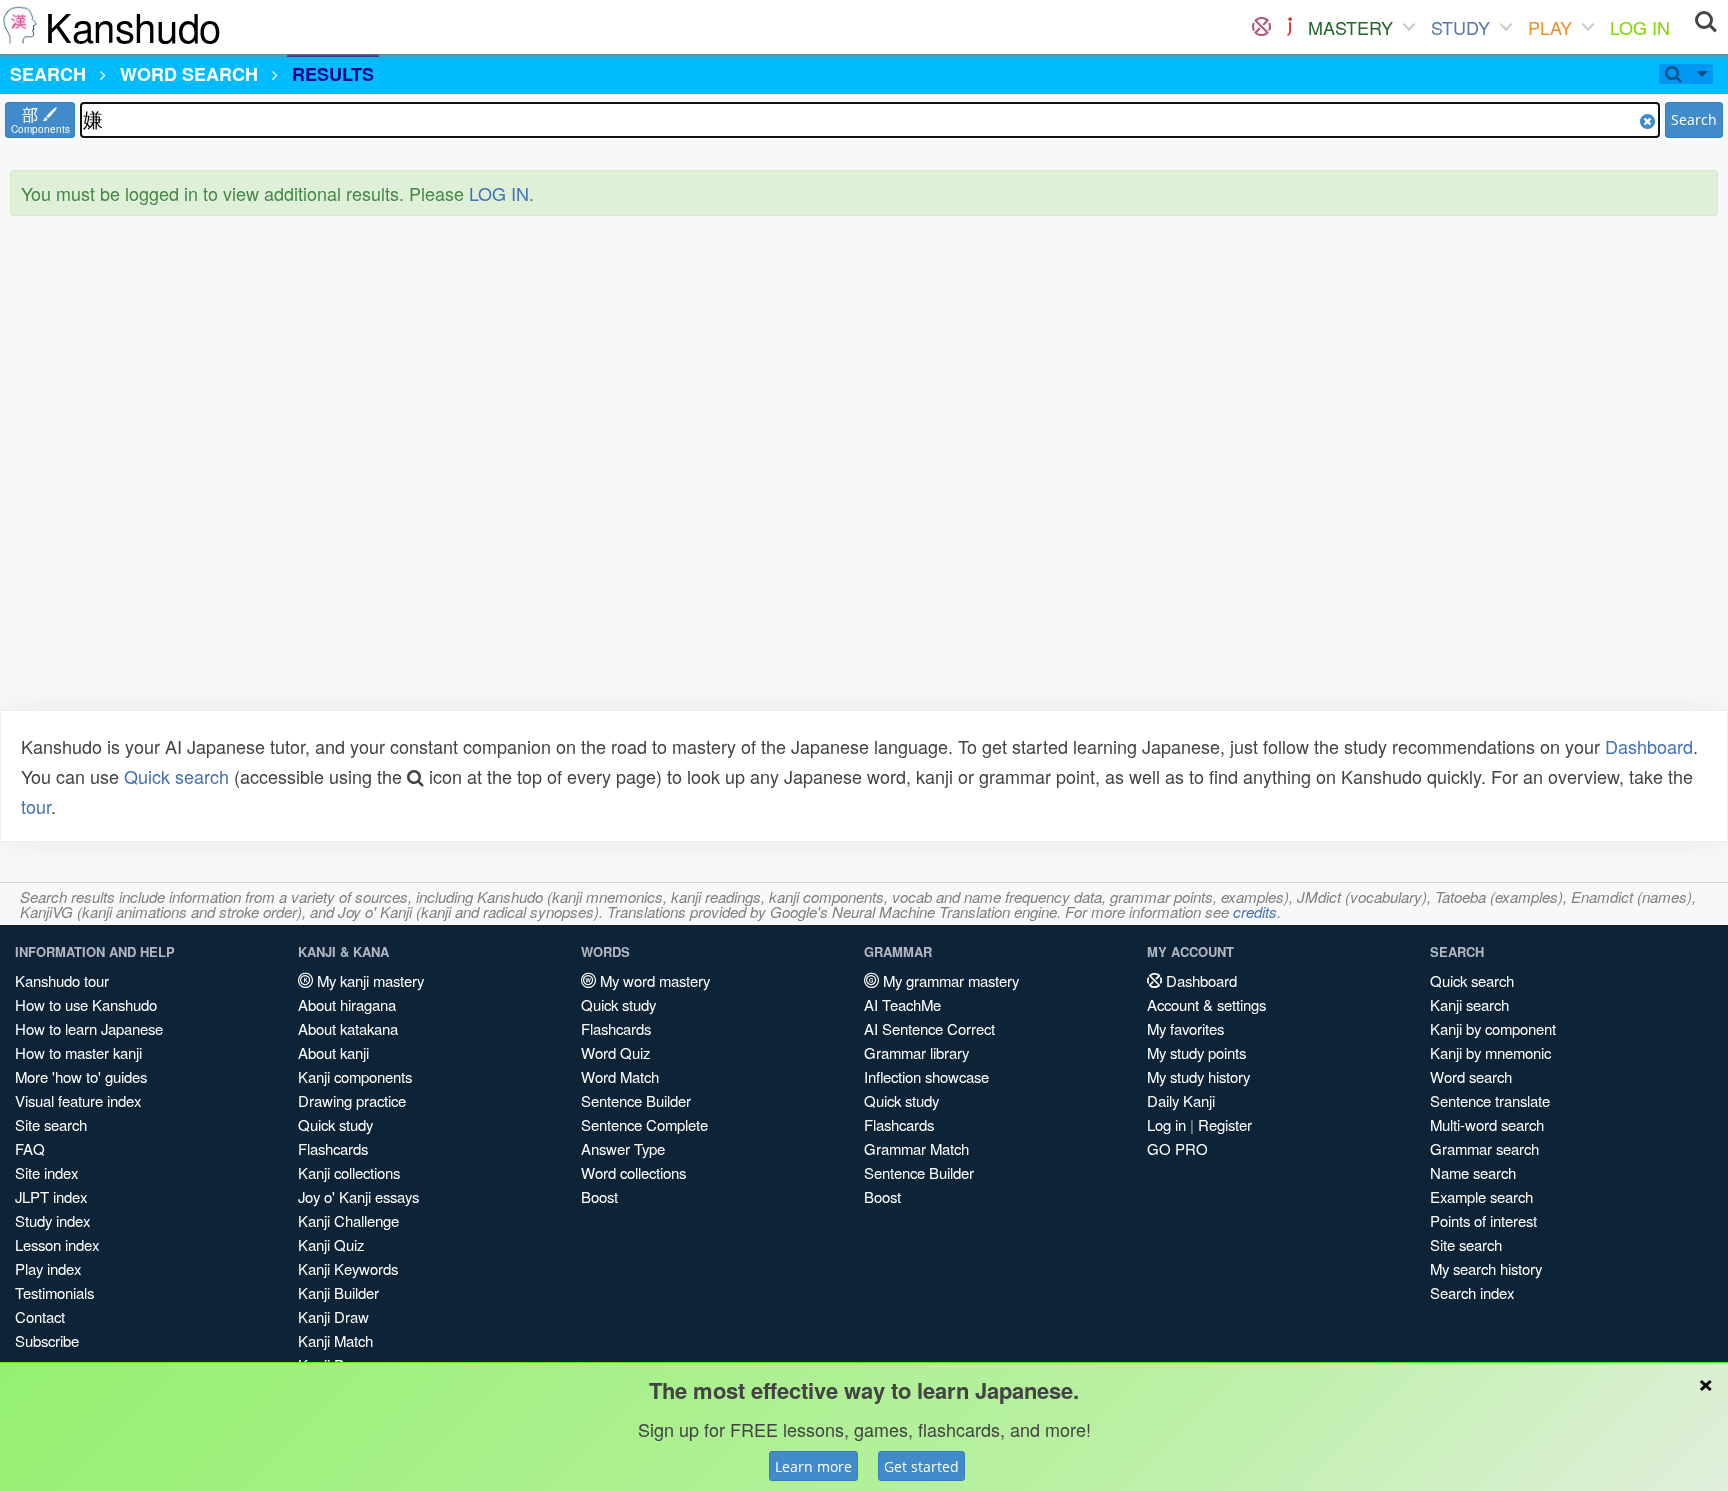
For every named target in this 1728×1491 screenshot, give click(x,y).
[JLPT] (1289, 27)
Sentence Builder (636, 1100)
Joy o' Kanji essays (358, 1196)
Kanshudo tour (62, 980)
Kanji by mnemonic (1490, 1052)
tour (36, 806)
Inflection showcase (926, 1076)
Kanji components (355, 1076)
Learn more (813, 1466)
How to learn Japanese (89, 1028)
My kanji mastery (368, 980)
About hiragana (347, 1004)
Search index (1472, 1292)
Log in (1166, 1124)
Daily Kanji (1181, 1100)
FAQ (30, 1148)
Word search (1471, 1076)
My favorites (1185, 1028)
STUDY (1460, 27)
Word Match (620, 1076)
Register (1225, 1124)
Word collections (633, 1172)
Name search (1473, 1172)
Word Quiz (615, 1052)
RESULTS (333, 74)
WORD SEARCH (189, 74)
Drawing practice (352, 1100)
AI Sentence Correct (929, 1028)
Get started (921, 1466)
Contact (40, 1316)
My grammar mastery (949, 980)
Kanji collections (349, 1172)
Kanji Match (335, 1340)
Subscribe (47, 1340)
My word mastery (653, 980)
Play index (48, 1268)
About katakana (348, 1028)
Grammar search (1484, 1148)
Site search (51, 1124)
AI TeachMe (902, 1004)
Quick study (335, 1124)
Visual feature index (78, 1100)
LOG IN (1640, 27)
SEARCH (48, 74)
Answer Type (623, 1148)
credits (1255, 911)
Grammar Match (916, 1148)
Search (1694, 119)
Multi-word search (1487, 1124)
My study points (1196, 1052)
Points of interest (1483, 1220)
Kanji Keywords (348, 1268)
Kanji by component (1493, 1028)
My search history (1486, 1268)
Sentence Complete (644, 1124)
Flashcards (333, 1148)
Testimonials (54, 1292)
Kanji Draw (333, 1316)
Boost (599, 1196)
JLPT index (51, 1196)
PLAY (1550, 27)
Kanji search (1469, 1004)
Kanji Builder (338, 1292)
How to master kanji (78, 1052)
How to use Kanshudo (86, 1004)
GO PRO (1177, 1148)
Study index (52, 1220)
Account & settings (1206, 1004)
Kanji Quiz (331, 1244)
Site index (46, 1172)
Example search (1481, 1196)
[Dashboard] (1261, 27)
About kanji (333, 1052)
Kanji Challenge (348, 1220)
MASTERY (1350, 27)
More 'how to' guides (81, 1076)
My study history (1198, 1076)
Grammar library (916, 1052)
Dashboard (1649, 746)
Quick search (176, 776)
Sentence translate (1490, 1100)
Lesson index (57, 1244)
